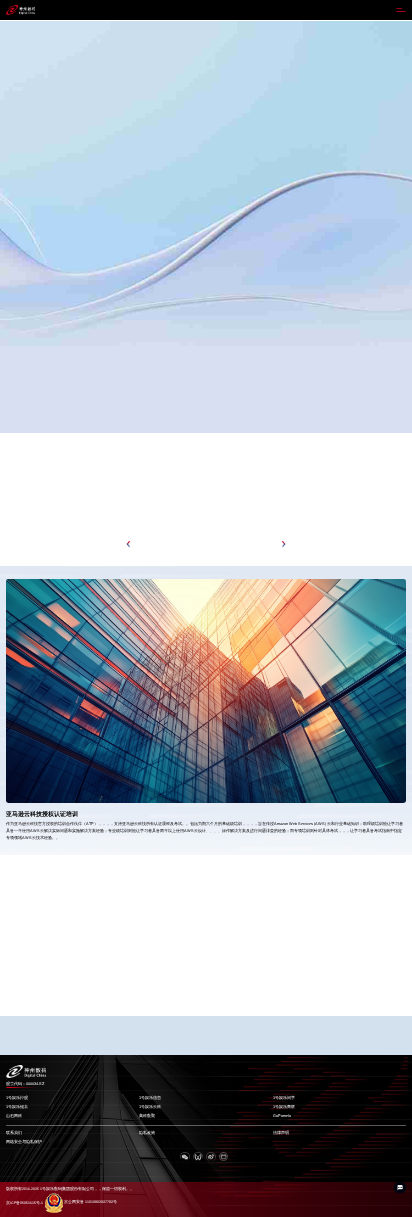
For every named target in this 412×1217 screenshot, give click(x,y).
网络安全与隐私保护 (24, 1142)
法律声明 (281, 1133)
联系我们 (14, 1133)
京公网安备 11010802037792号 (90, 1202)
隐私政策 (147, 1133)
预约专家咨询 (26, 290)
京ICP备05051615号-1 (24, 1202)
